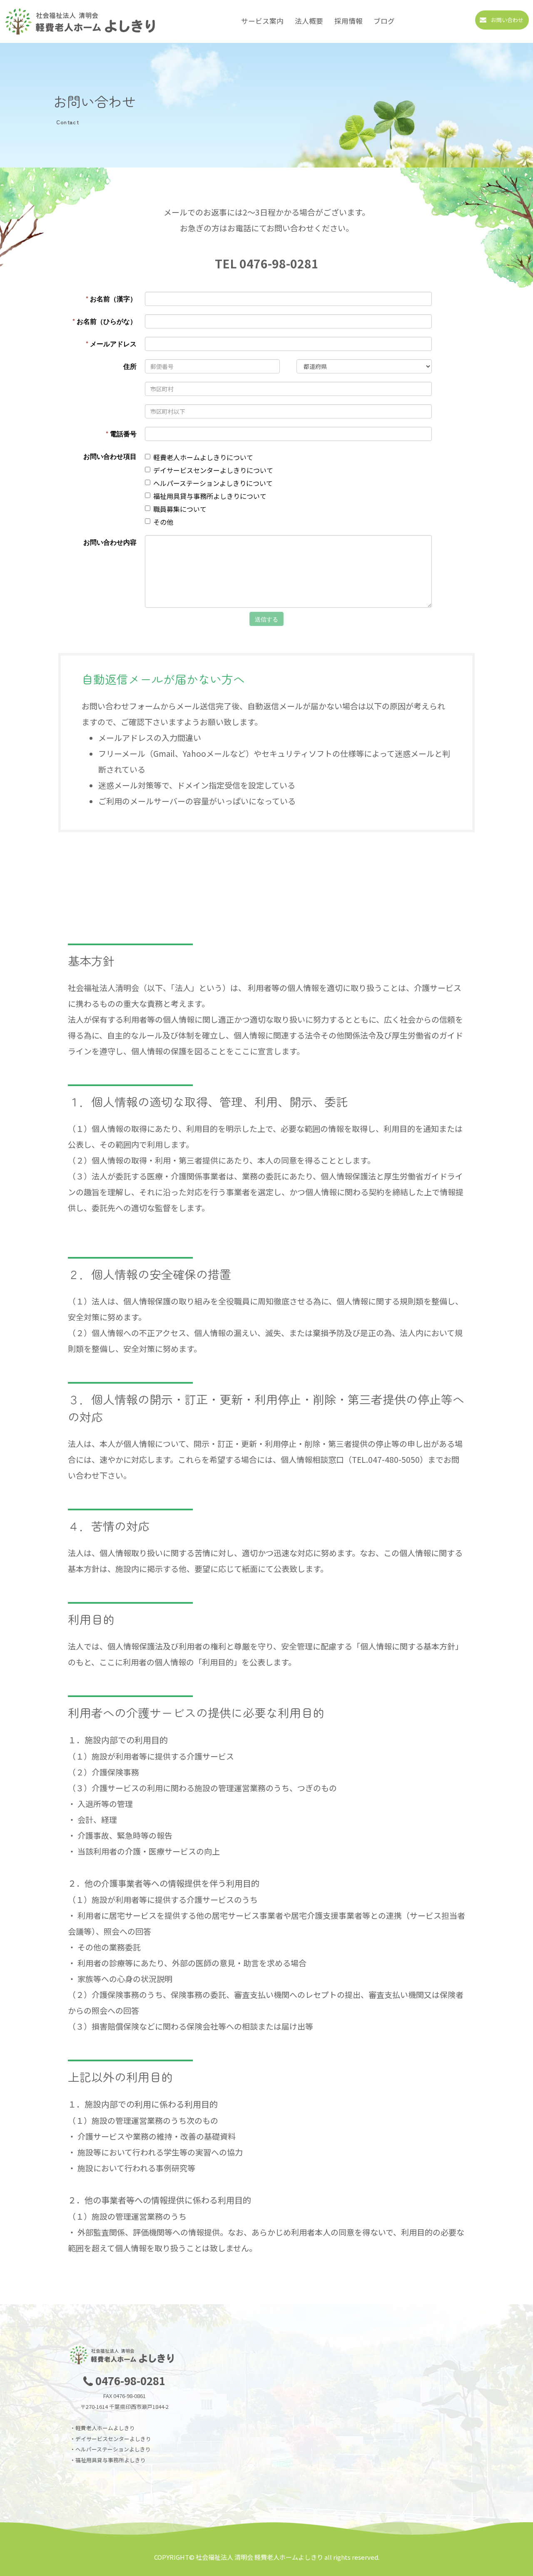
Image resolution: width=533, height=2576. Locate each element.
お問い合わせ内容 (110, 542)
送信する (266, 619)
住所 (130, 366)
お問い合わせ (507, 20)
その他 (163, 522)
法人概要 (309, 21)
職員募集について (180, 509)
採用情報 (349, 21)
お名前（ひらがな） (105, 321)
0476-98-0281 (130, 2380)
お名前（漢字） (111, 299)
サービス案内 (262, 21)
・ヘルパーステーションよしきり (110, 2449)
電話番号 (121, 434)
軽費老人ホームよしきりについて (203, 457)
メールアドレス (111, 344)
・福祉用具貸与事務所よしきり (108, 2460)
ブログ (384, 21)
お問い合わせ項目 (110, 456)
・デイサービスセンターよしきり (111, 2439)
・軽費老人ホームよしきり (102, 2428)
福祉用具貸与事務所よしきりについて (210, 496)
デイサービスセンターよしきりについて (213, 470)
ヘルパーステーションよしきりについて (213, 483)
